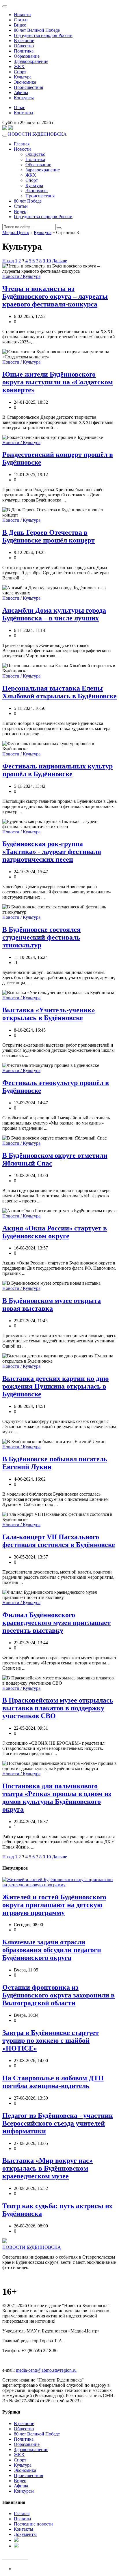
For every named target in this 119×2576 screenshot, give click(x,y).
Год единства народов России (43, 35)
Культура (23, 77)
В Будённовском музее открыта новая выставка (52, 1304)
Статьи (21, 20)
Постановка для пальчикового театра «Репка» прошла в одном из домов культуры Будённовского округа (57, 1798)
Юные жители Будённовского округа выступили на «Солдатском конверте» (57, 382)
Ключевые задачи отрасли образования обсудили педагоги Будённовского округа (52, 1950)
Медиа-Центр (16, 232)
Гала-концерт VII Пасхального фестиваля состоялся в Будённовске (59, 1541)
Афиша (21, 92)
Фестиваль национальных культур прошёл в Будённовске (57, 770)
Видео (20, 25)
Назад (8, 261)
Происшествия (28, 87)
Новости (22, 15)
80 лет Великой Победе (37, 30)
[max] (5, 129)
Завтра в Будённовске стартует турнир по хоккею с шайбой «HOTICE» (51, 2040)
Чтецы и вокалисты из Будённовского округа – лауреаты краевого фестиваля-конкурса (55, 296)
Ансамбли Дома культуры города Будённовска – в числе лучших (54, 614)
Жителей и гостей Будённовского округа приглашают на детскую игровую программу (54, 1905)
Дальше (59, 261)
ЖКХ (19, 67)
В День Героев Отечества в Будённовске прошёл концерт (49, 536)
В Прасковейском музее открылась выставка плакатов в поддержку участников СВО (58, 1708)
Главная (22, 144)
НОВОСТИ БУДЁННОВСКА (37, 134)
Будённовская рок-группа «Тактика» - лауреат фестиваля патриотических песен (52, 852)
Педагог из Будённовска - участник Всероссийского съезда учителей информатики (58, 2123)
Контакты (24, 113)
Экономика (25, 82)
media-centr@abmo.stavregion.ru (46, 2370)
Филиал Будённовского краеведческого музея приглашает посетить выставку (56, 1623)
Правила (22, 2519)
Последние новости (33, 2524)
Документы (25, 2534)
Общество (24, 46)
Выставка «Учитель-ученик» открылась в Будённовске (49, 1014)
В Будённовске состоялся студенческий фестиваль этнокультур (41, 937)
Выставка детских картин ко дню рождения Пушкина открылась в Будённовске (55, 1386)
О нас (19, 107)
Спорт (20, 72)
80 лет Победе (28, 201)
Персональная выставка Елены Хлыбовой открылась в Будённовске (59, 692)
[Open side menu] (5, 136)
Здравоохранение (31, 61)
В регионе (24, 41)
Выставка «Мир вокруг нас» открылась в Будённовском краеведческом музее (48, 2168)
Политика (24, 51)
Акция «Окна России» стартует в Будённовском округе (55, 1232)
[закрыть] (5, 6)
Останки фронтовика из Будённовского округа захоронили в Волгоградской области (58, 1995)
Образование (27, 56)
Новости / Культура (21, 276)
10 (49, 261)
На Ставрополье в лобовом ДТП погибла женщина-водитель (53, 2082)
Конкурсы (24, 98)
